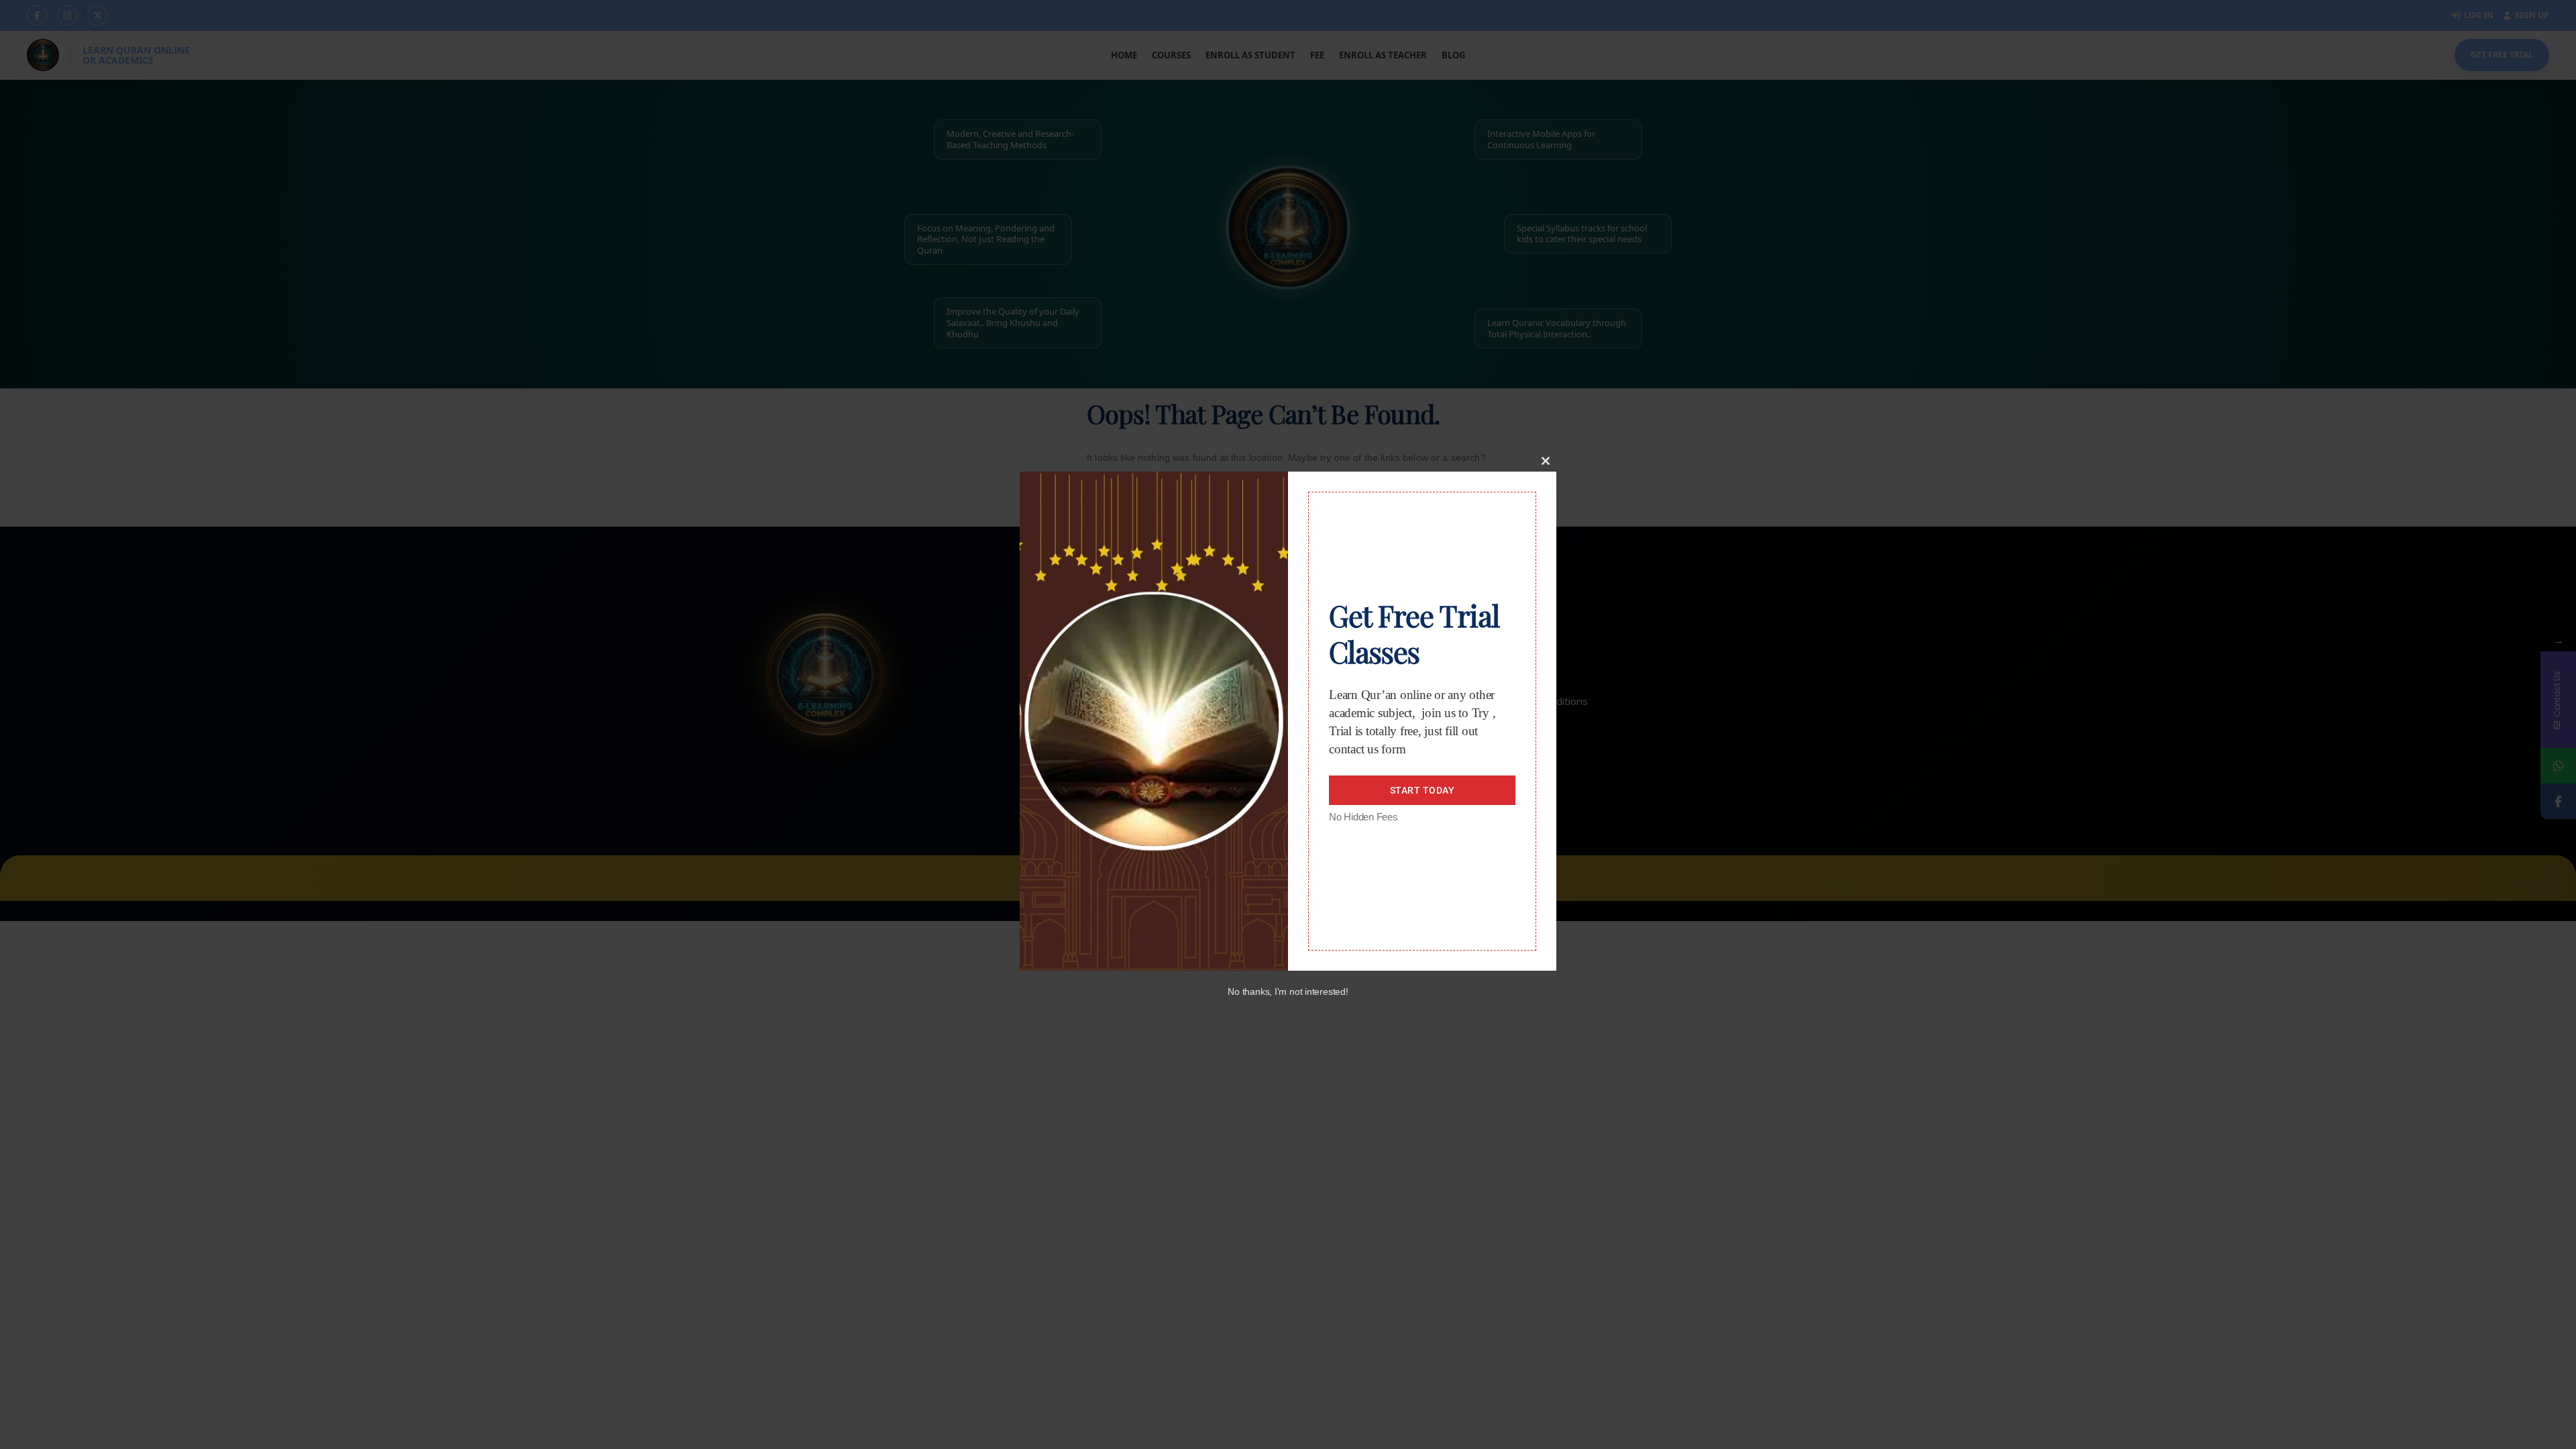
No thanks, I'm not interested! (1288, 991)
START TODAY (1423, 790)
